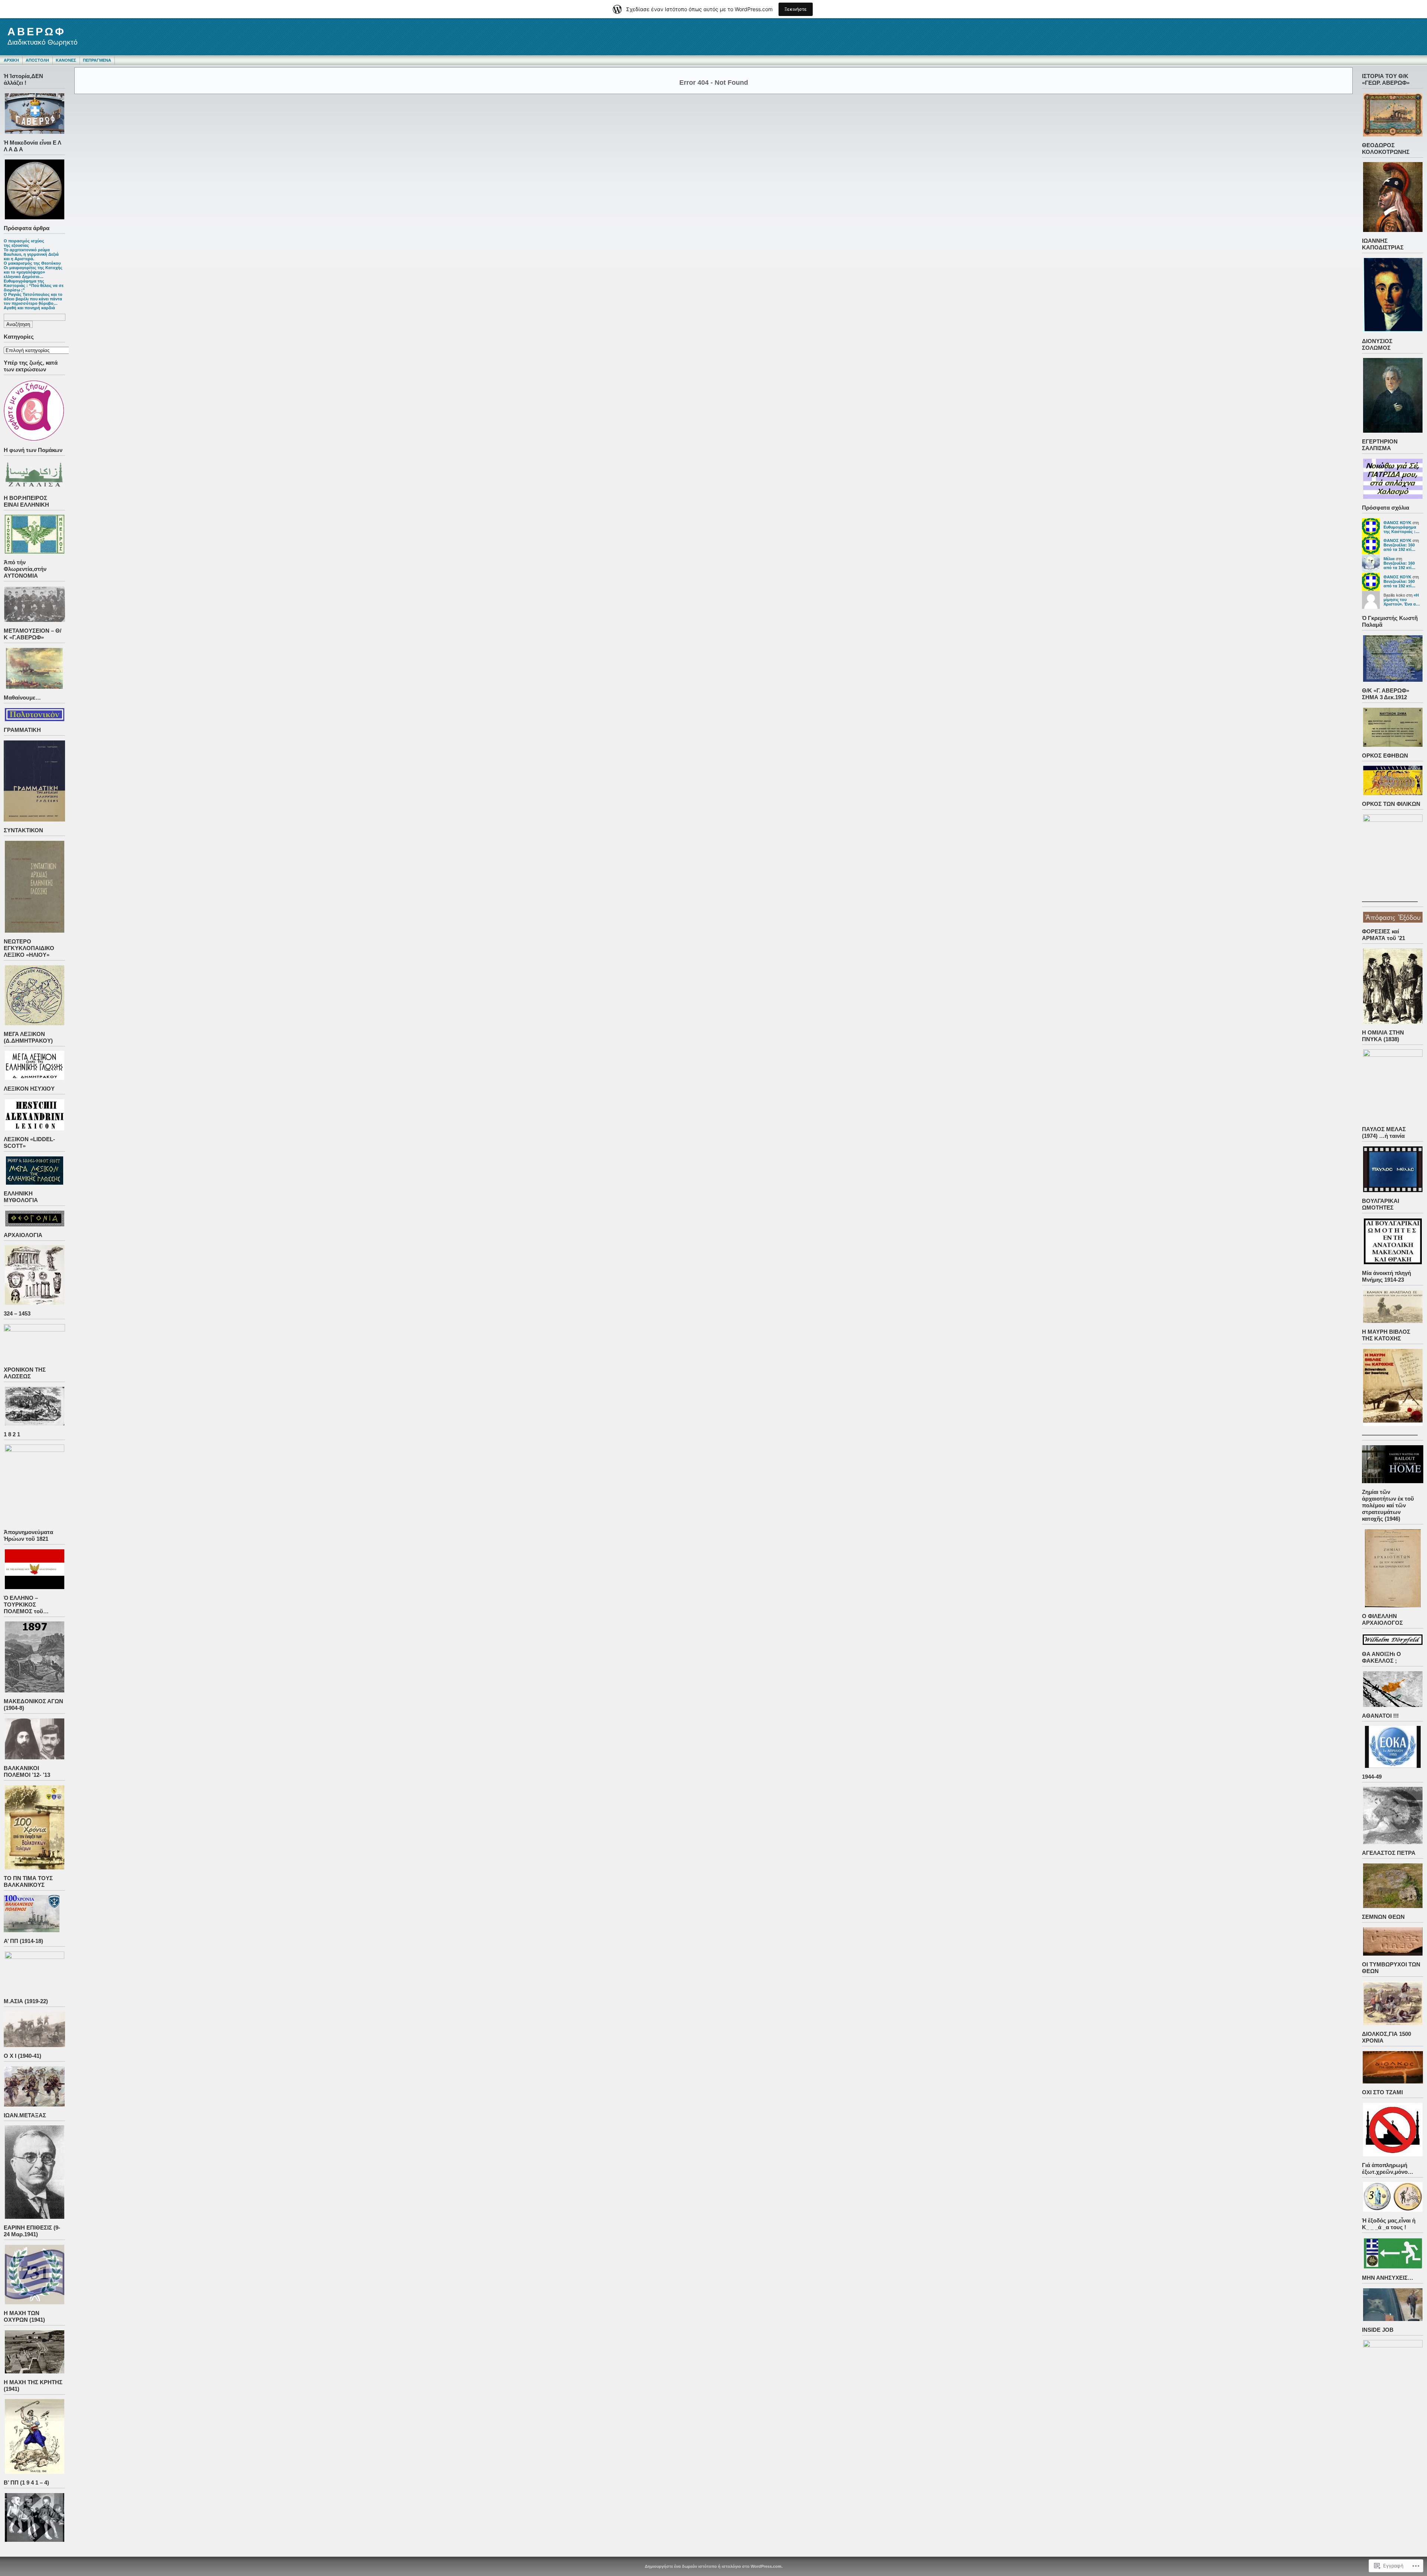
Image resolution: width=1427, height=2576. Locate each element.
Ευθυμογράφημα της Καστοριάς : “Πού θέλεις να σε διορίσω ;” (34, 285)
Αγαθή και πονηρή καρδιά (29, 308)
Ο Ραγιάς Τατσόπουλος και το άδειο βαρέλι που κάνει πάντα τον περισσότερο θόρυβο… (33, 299)
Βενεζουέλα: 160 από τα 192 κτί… (1400, 547)
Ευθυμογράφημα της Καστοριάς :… (1402, 529)
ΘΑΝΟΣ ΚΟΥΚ (1397, 523)
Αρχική (11, 60)
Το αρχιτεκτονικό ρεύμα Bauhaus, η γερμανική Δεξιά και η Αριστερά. (31, 254)
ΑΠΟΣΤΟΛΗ (37, 60)
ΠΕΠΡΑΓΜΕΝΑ (97, 60)
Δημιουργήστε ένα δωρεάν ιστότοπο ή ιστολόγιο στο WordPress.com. (714, 2566)
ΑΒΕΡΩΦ (37, 32)
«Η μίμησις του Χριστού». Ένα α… (1402, 600)
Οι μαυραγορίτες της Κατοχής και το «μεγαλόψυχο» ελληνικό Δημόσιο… (33, 272)
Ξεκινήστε (796, 9)
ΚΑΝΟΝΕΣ (66, 60)
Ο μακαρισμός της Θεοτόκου (32, 263)
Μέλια (1389, 559)
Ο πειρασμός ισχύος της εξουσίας (24, 243)
